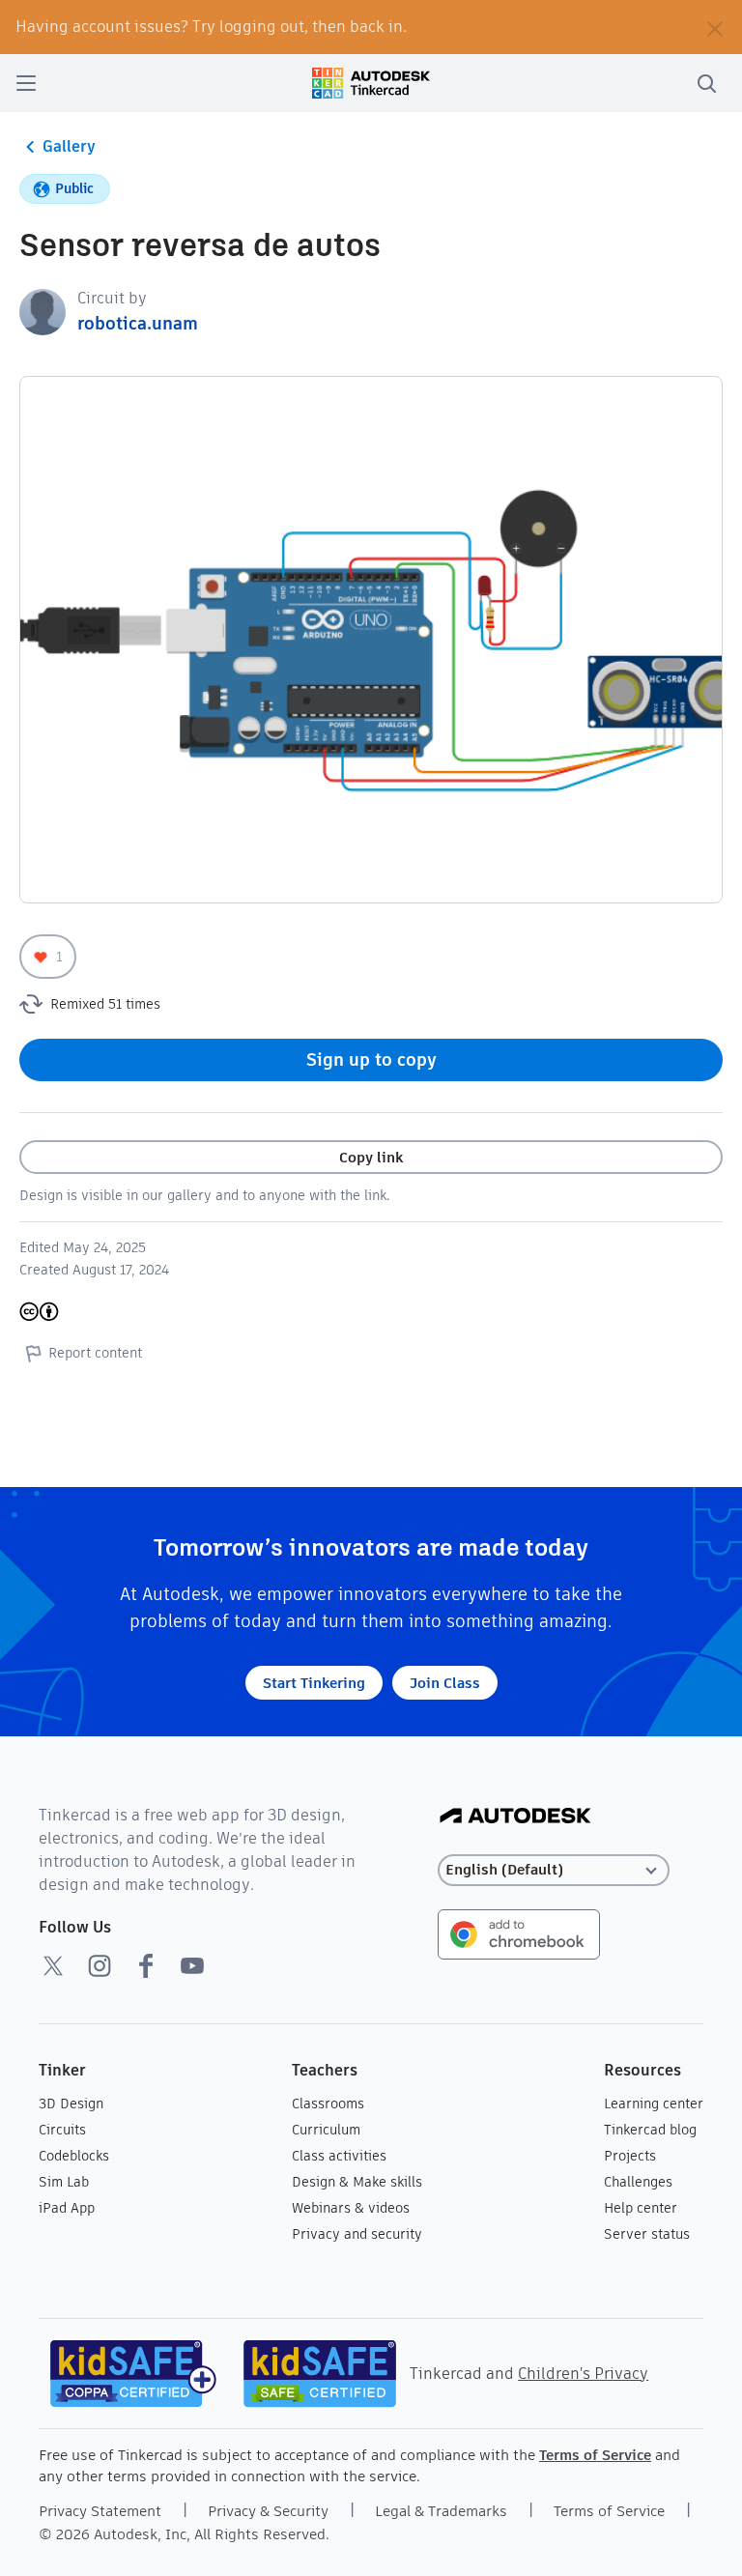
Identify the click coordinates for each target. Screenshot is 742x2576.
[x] (53, 1965)
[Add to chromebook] (519, 1933)
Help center (641, 2208)
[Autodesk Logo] (515, 1817)
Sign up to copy (371, 1059)
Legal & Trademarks (441, 2511)
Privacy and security (357, 2234)
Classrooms (328, 2104)
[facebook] (146, 1965)
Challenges (638, 2182)
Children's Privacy (583, 2374)
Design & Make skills (357, 2182)
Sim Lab (64, 2182)
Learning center (654, 2104)
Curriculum (326, 2130)
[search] (706, 83)
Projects (630, 2156)
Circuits (62, 2130)
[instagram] (100, 1965)
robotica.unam (138, 323)
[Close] (715, 27)
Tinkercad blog (650, 2130)
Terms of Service (595, 2455)
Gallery (69, 146)
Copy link (371, 1157)
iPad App (67, 2208)
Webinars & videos (351, 2208)
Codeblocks (74, 2156)
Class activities (339, 2156)
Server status (647, 2234)
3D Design (71, 2104)
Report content (95, 1353)
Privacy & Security (268, 2511)
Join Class (445, 1683)
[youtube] (192, 1965)
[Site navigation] (26, 83)
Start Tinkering (314, 1683)
